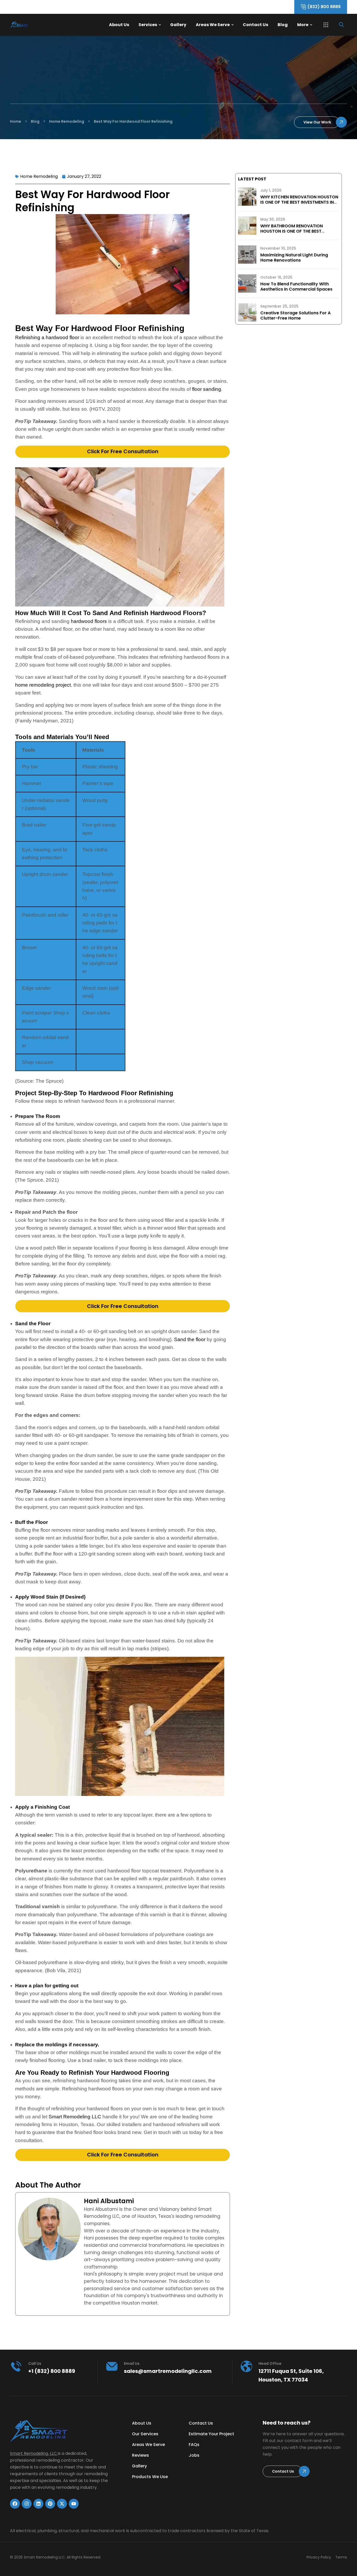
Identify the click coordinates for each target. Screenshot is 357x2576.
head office (270, 2363)
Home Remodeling (39, 176)
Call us (35, 2363)
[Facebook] (15, 2504)
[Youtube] (74, 2504)
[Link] (28, 25)
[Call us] (16, 2366)
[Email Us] (112, 2366)
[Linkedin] (38, 2504)
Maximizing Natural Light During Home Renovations (294, 258)
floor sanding (207, 389)
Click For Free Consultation (123, 451)
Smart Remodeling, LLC (33, 2453)
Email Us (132, 2363)
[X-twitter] (62, 2504)
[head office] (246, 2366)
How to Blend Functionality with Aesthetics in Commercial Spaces (296, 287)
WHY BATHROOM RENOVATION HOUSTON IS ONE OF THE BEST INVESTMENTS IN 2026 (292, 231)
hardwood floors (89, 621)
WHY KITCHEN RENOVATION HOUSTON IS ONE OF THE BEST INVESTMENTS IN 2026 (299, 202)
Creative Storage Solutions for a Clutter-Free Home (295, 316)
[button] (326, 25)
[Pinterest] (50, 2504)
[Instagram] (27, 2504)
